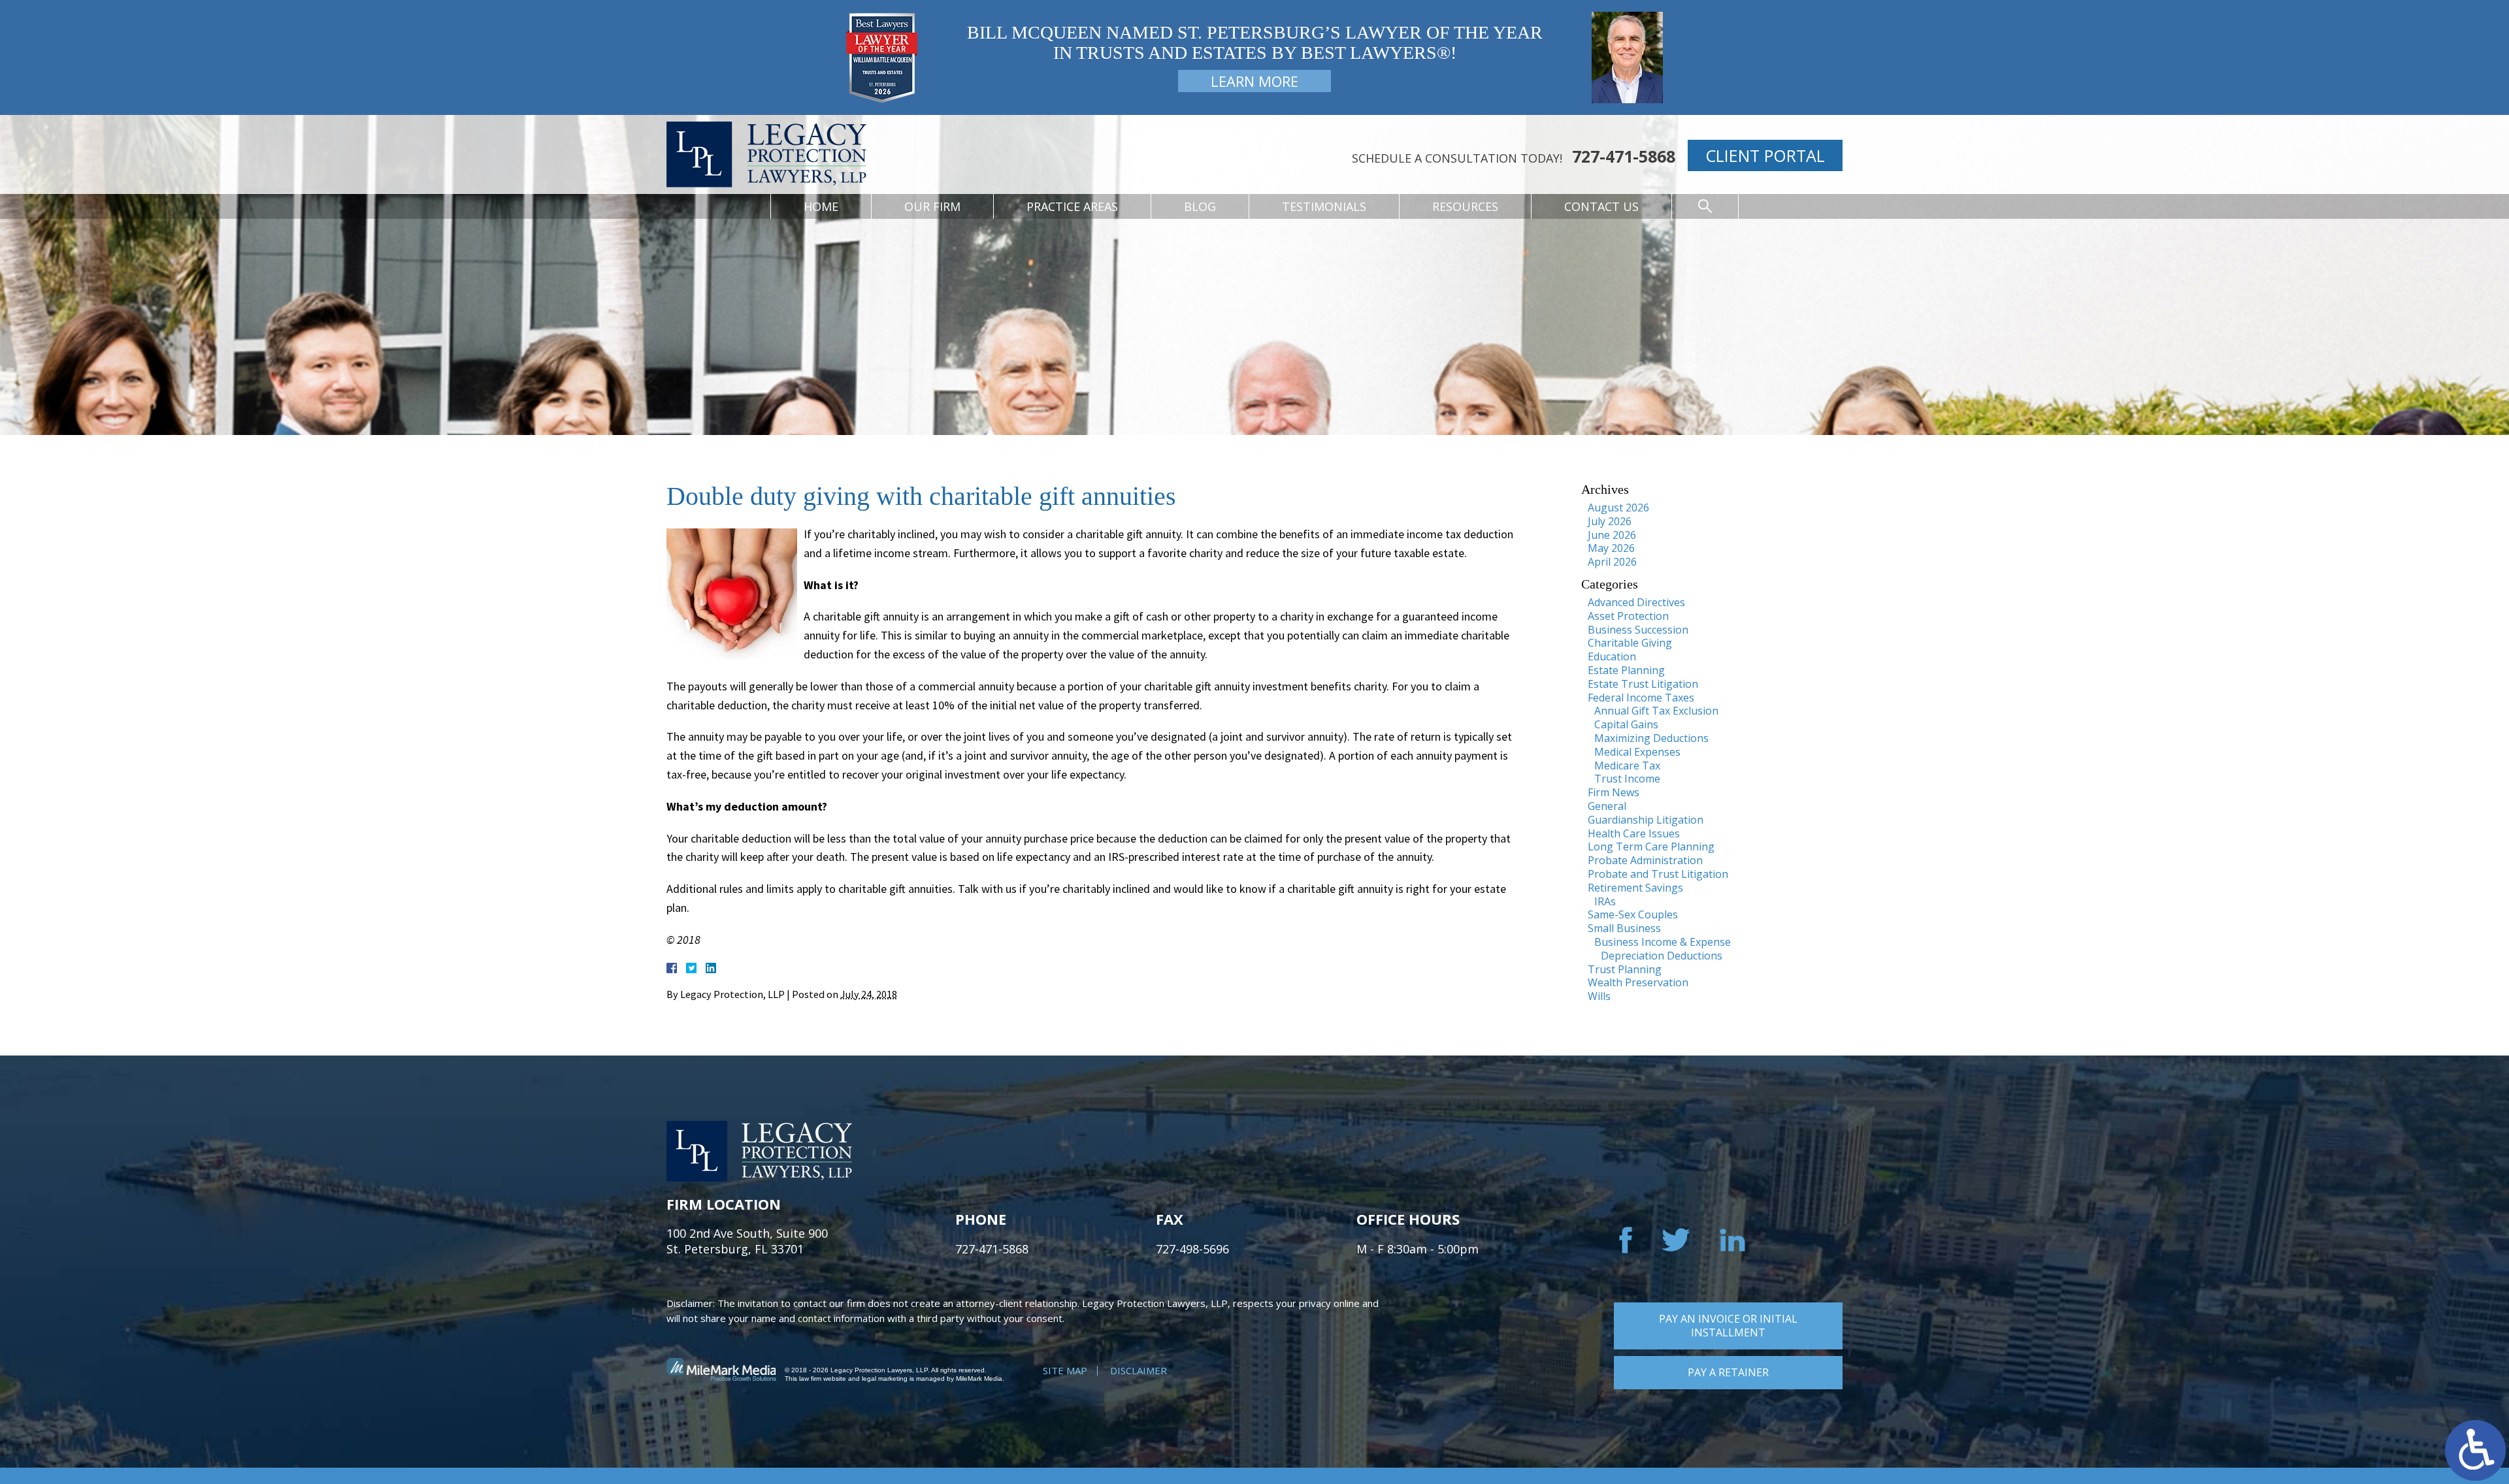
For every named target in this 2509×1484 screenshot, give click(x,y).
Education (1612, 656)
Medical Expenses (1637, 752)
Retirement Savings (1635, 888)
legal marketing (885, 1379)
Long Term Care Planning (1651, 847)
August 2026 (1618, 508)
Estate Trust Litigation (1643, 684)
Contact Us (1601, 206)
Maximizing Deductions (1651, 738)
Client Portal (1765, 155)
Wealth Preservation (1638, 982)
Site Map (1065, 1370)
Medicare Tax (1627, 766)
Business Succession (1638, 630)
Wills (1599, 996)
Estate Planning (1626, 670)
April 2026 (1612, 562)
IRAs (1605, 901)
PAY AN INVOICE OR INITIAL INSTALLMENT (1728, 1326)
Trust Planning (1625, 969)
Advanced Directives (1636, 602)
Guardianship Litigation (1646, 820)
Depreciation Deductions (1662, 956)
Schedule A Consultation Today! (1457, 158)
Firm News (1614, 792)
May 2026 (1611, 548)
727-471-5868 (1624, 156)
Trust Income (1627, 779)
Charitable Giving (1630, 643)
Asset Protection (1628, 616)
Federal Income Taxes (1641, 698)
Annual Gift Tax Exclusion (1656, 711)
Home (821, 206)
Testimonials (1324, 206)
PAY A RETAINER (1728, 1372)
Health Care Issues (1634, 833)
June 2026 (1612, 535)
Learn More (1254, 81)
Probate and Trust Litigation (1658, 874)
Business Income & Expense (1663, 942)
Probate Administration (1645, 860)
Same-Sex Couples (1633, 914)
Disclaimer (1139, 1370)
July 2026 (1610, 521)
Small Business (1624, 928)
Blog (1200, 206)
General (1607, 806)
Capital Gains (1626, 724)
